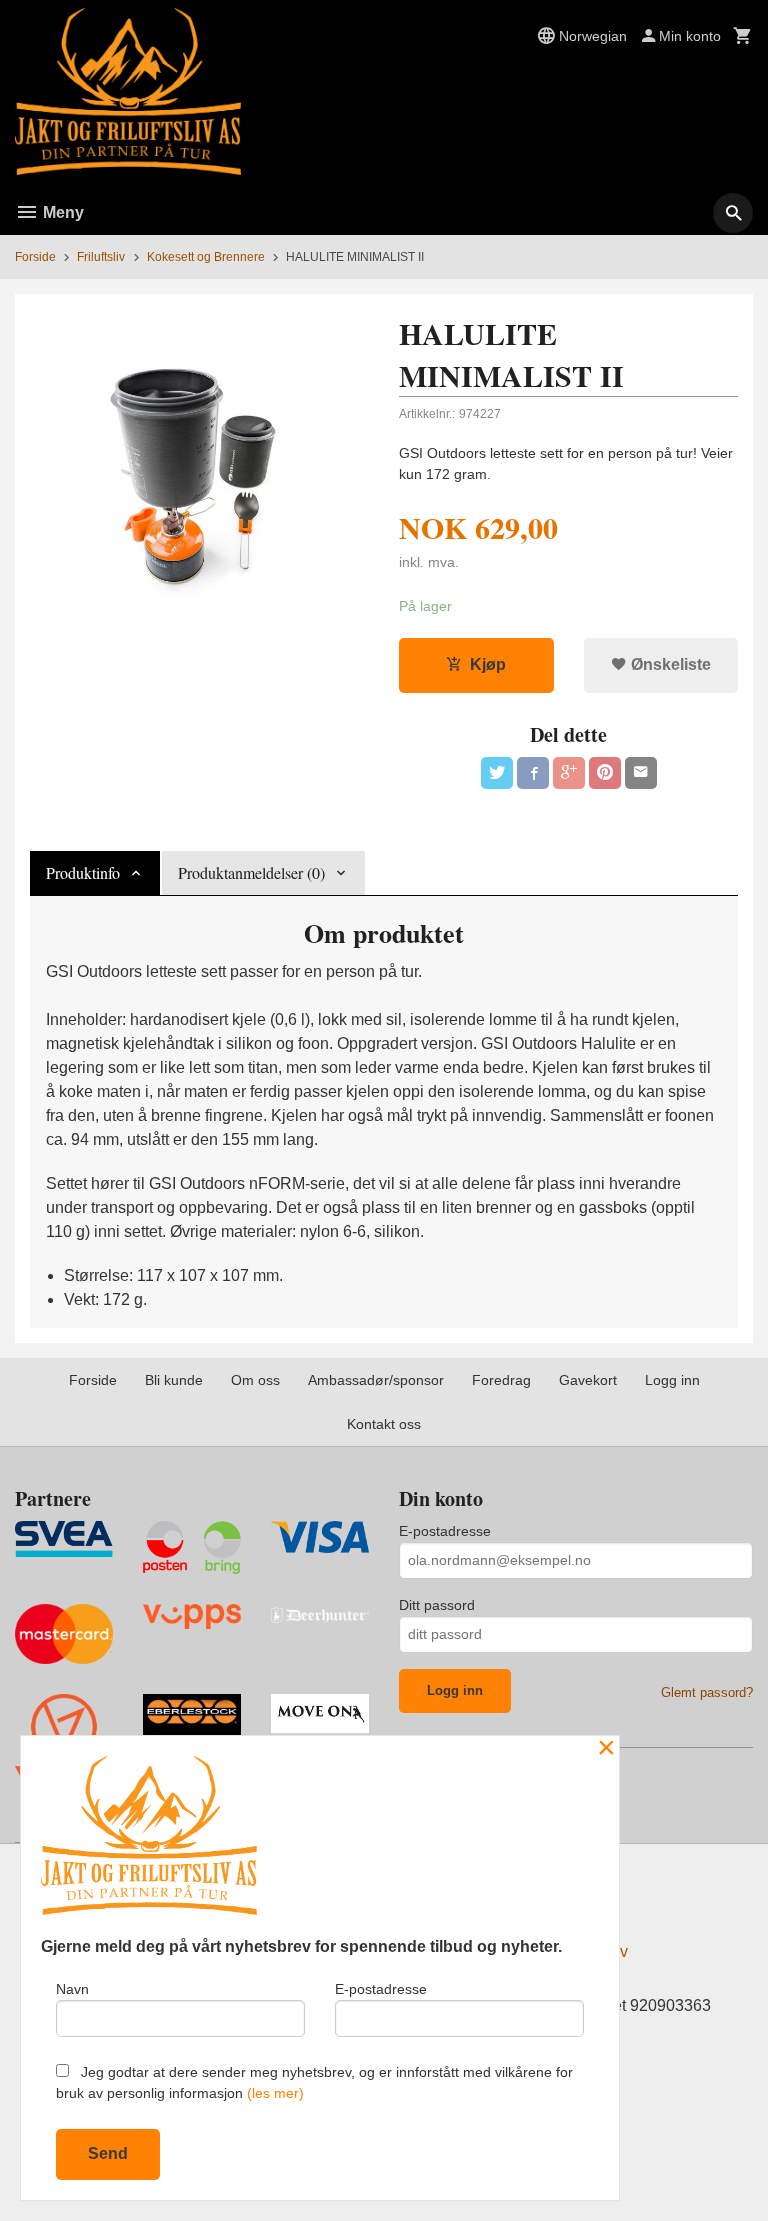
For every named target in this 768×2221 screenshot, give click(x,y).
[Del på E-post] (641, 773)
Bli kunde (174, 1380)
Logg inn (672, 1380)
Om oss (255, 1380)
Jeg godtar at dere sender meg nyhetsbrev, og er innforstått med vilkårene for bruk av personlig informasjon (314, 2082)
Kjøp (488, 664)
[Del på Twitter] (497, 773)
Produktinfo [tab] (83, 872)
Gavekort (588, 1380)
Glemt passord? (707, 1692)
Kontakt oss (384, 1424)
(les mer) (275, 2093)
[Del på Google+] (569, 773)
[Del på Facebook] (533, 773)
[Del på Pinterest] (605, 773)
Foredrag (501, 1380)
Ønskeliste (669, 664)
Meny (61, 212)
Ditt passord (437, 1605)
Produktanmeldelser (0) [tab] (251, 872)
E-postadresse (445, 1531)
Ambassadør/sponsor (376, 1380)
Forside (35, 257)
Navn (72, 1989)
